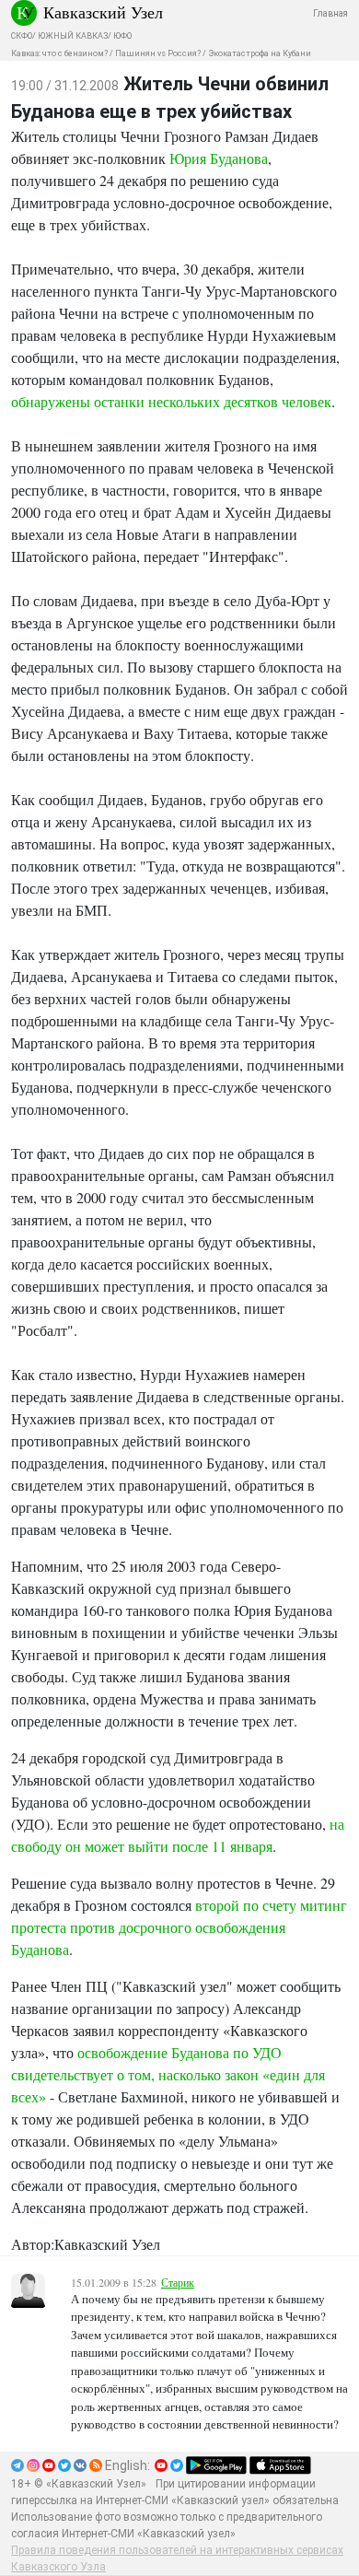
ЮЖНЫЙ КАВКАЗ (73, 36)
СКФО (22, 36)
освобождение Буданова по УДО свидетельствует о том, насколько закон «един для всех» (168, 2074)
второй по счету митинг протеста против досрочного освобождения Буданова (179, 1927)
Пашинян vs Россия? (158, 53)
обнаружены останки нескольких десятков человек (171, 401)
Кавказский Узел (103, 12)
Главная (330, 13)
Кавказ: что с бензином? (59, 53)
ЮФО (122, 36)
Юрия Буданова (219, 158)
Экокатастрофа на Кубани (260, 53)
